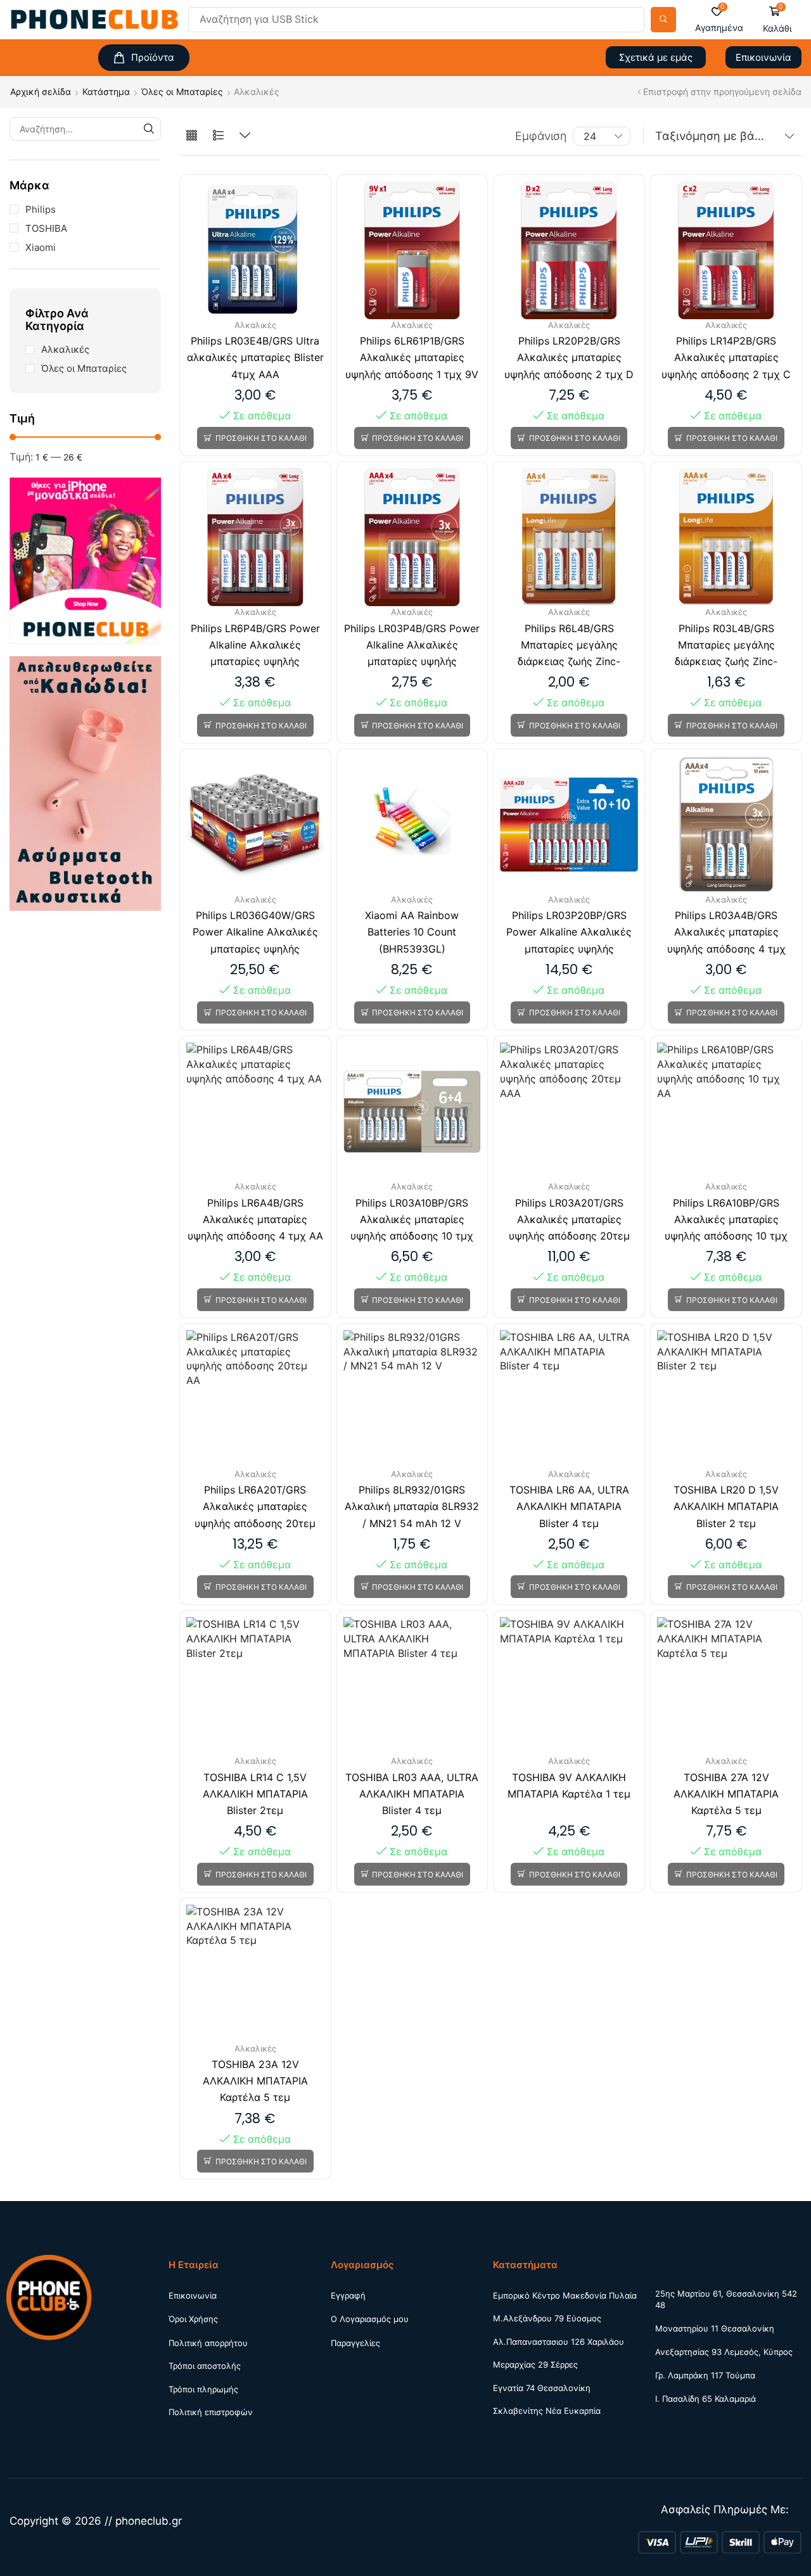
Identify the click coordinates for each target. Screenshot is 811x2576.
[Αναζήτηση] (663, 20)
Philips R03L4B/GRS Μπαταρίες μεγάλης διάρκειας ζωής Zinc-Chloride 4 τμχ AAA (726, 646)
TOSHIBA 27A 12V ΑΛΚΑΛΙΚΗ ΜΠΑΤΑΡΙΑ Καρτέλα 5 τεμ (726, 1794)
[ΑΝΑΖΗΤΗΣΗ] (149, 129)
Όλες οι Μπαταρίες (182, 92)
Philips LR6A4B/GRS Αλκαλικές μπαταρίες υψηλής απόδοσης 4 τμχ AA (255, 1219)
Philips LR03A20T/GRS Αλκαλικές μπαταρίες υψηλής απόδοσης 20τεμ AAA (569, 1221)
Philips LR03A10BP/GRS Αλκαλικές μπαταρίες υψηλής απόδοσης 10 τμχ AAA (412, 1221)
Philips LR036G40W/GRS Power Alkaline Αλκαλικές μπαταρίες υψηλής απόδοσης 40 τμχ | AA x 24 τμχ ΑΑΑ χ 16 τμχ (255, 933)
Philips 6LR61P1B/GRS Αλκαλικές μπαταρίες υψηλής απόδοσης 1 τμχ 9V (412, 357)
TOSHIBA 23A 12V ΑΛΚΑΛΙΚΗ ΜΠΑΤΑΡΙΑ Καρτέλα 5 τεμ (255, 2081)
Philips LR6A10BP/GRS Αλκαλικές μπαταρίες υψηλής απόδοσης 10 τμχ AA (726, 1221)
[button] (719, 20)
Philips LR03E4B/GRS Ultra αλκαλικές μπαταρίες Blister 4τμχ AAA (255, 357)
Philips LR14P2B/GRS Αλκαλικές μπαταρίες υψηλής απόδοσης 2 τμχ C (726, 357)
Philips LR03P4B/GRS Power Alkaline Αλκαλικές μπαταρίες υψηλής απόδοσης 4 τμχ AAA (412, 646)
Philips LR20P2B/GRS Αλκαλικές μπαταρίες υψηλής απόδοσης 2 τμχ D (569, 357)
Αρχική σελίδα (41, 92)
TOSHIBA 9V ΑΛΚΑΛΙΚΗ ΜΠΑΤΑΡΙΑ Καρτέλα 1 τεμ (569, 1786)
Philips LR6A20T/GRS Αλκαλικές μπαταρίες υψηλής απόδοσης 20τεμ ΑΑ (255, 1507)
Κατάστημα (106, 92)
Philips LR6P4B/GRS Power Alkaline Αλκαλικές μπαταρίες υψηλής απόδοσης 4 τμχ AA (255, 646)
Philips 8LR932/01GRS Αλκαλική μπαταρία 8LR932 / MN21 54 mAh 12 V (412, 1506)
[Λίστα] (218, 136)
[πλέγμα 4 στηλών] (192, 136)
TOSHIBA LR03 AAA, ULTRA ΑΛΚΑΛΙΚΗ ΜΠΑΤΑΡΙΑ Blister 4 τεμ (412, 1794)
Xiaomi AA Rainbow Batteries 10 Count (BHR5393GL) (412, 932)
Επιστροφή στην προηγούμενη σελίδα (722, 92)
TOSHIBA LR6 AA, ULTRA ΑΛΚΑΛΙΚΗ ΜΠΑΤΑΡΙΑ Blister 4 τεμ (569, 1506)
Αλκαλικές (65, 349)
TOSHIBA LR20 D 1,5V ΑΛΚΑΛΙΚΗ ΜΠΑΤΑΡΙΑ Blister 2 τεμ (726, 1506)
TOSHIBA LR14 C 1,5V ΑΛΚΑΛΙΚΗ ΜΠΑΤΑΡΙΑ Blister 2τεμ (255, 1794)
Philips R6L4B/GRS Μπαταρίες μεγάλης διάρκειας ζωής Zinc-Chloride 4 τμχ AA (569, 646)
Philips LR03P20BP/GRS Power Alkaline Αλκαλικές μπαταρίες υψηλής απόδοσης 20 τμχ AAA (569, 933)
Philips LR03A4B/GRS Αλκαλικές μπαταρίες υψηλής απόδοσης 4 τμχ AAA (726, 933)
